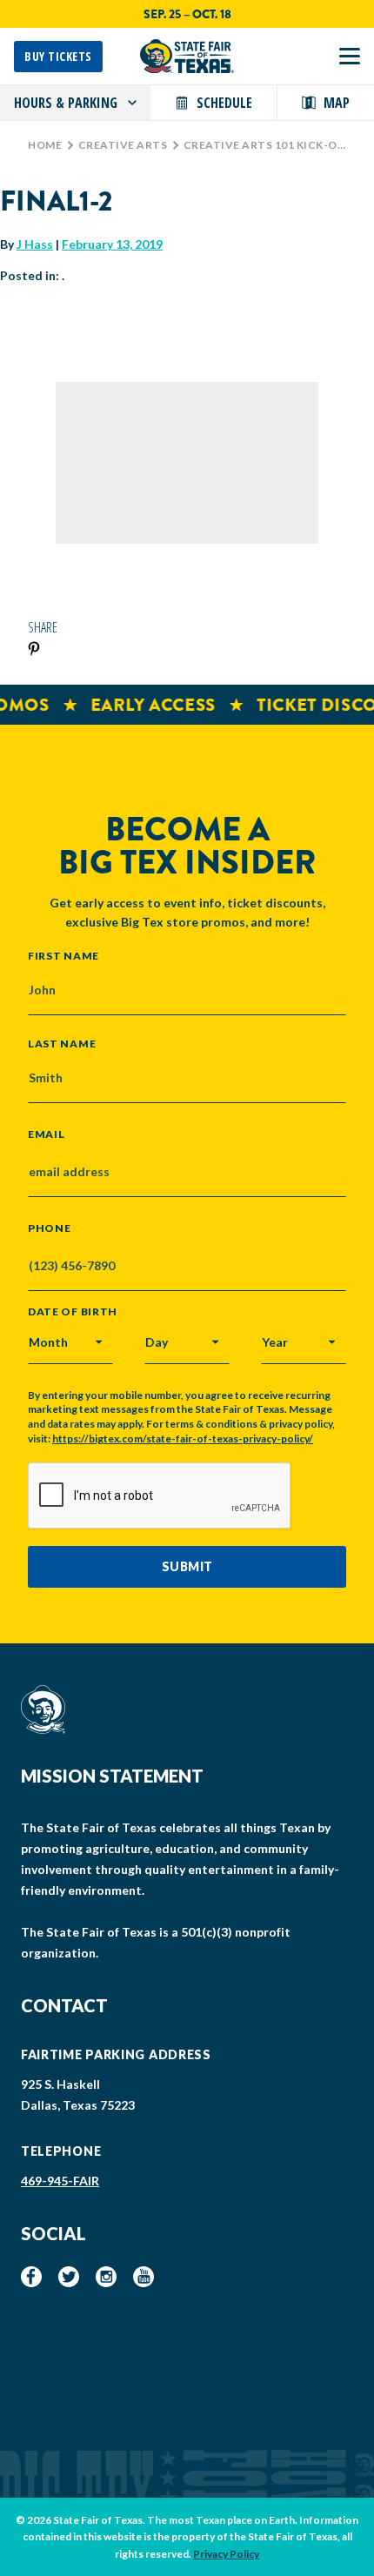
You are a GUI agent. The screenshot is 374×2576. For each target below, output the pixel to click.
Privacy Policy (226, 2554)
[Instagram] (106, 2277)
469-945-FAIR (60, 2181)
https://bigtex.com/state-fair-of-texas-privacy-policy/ (183, 1439)
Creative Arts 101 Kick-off (267, 145)
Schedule (224, 103)
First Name (63, 955)
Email (47, 1134)
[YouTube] (144, 2277)
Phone (50, 1228)
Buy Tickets (58, 56)
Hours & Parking (66, 103)
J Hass (35, 244)
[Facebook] (31, 2277)
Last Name (62, 1043)
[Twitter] (69, 2277)
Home (45, 145)
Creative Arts (123, 145)
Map (337, 103)
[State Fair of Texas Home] (187, 56)
